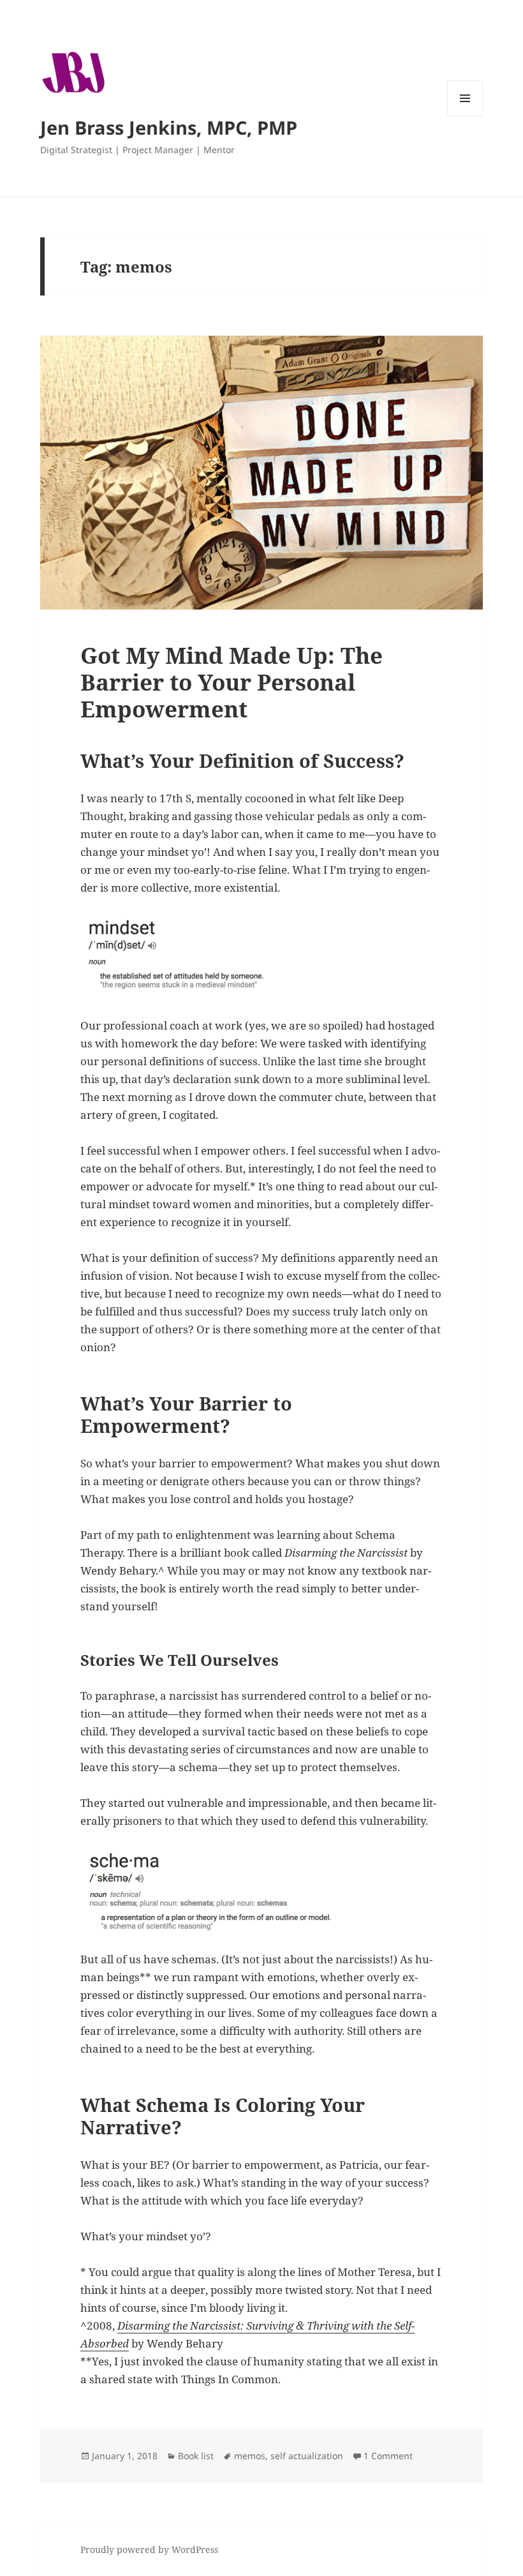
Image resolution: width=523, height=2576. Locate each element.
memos (250, 2456)
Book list (196, 2456)
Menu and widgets (465, 116)
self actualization (307, 2456)
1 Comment (388, 2456)
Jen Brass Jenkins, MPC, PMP (169, 127)
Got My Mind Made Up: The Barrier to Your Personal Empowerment (232, 682)
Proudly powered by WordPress (149, 2550)
